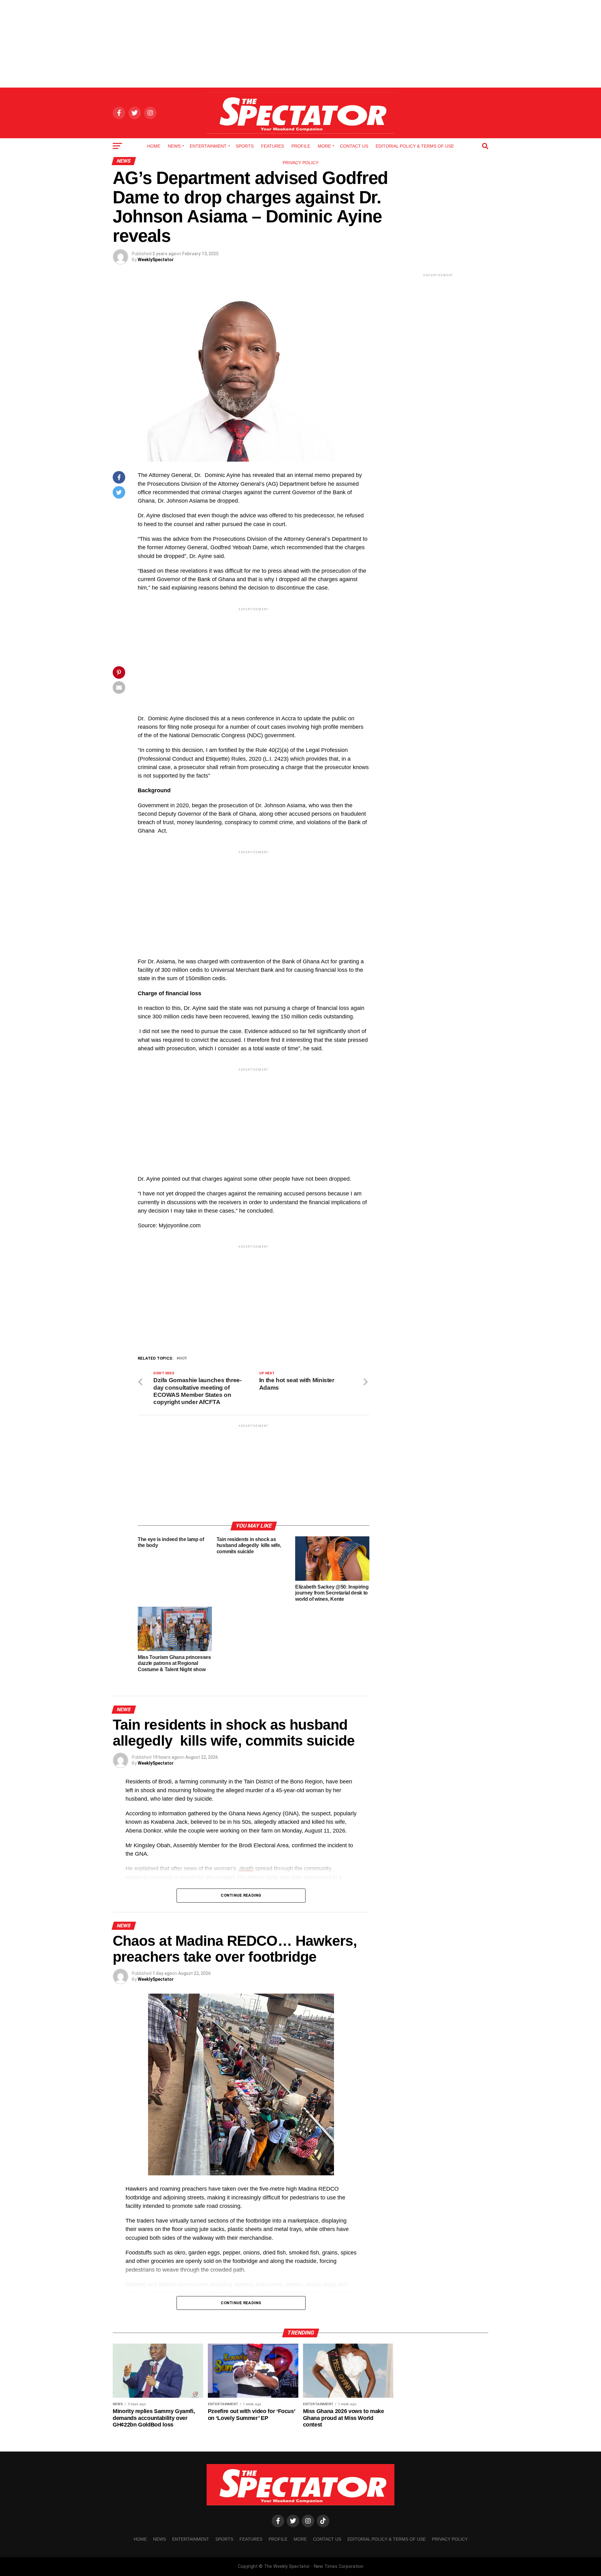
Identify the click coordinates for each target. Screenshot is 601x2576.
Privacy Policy (300, 163)
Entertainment (208, 146)
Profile (301, 146)
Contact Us (354, 146)
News (174, 146)
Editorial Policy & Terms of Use (415, 146)
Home (154, 146)
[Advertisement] (300, 44)
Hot (183, 1359)
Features (272, 146)
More (324, 146)
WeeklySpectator (156, 260)
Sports (245, 146)
